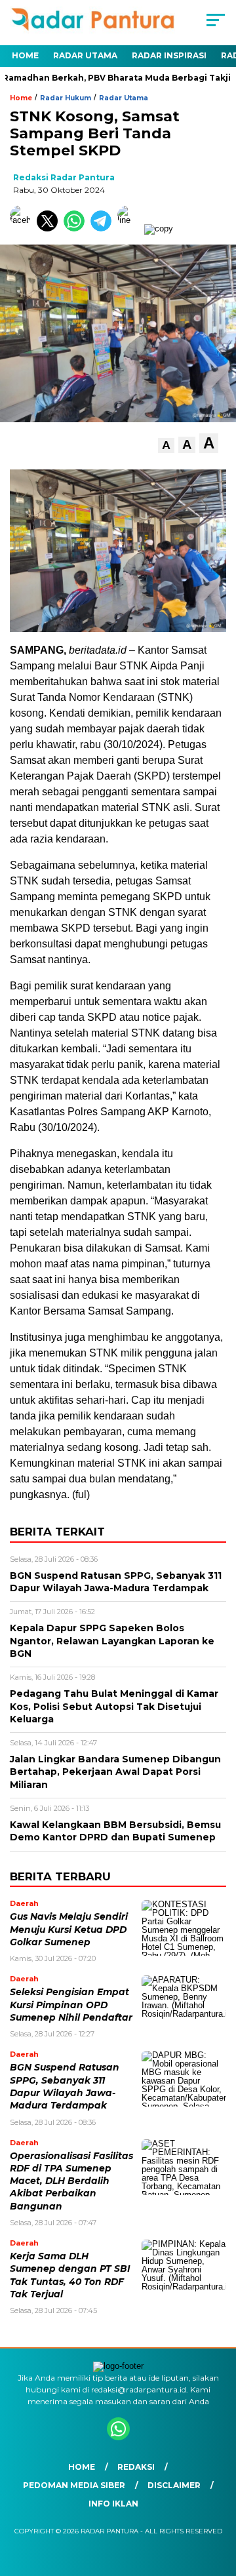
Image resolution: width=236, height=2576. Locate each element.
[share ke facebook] (23, 228)
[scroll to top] (218, 2500)
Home (25, 55)
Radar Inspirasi (169, 55)
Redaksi (136, 2467)
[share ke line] (131, 228)
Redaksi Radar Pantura (64, 177)
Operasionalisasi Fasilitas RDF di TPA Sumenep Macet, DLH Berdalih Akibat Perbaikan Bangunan (71, 2181)
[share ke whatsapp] (77, 228)
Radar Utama (85, 55)
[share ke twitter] (50, 228)
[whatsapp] (118, 2437)
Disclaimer (174, 2485)
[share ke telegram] (103, 228)
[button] (166, 446)
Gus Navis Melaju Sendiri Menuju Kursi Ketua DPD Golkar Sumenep (69, 1929)
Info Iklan (113, 2504)
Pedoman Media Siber (74, 2485)
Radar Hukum (66, 98)
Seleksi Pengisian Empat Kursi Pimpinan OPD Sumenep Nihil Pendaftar (71, 2005)
